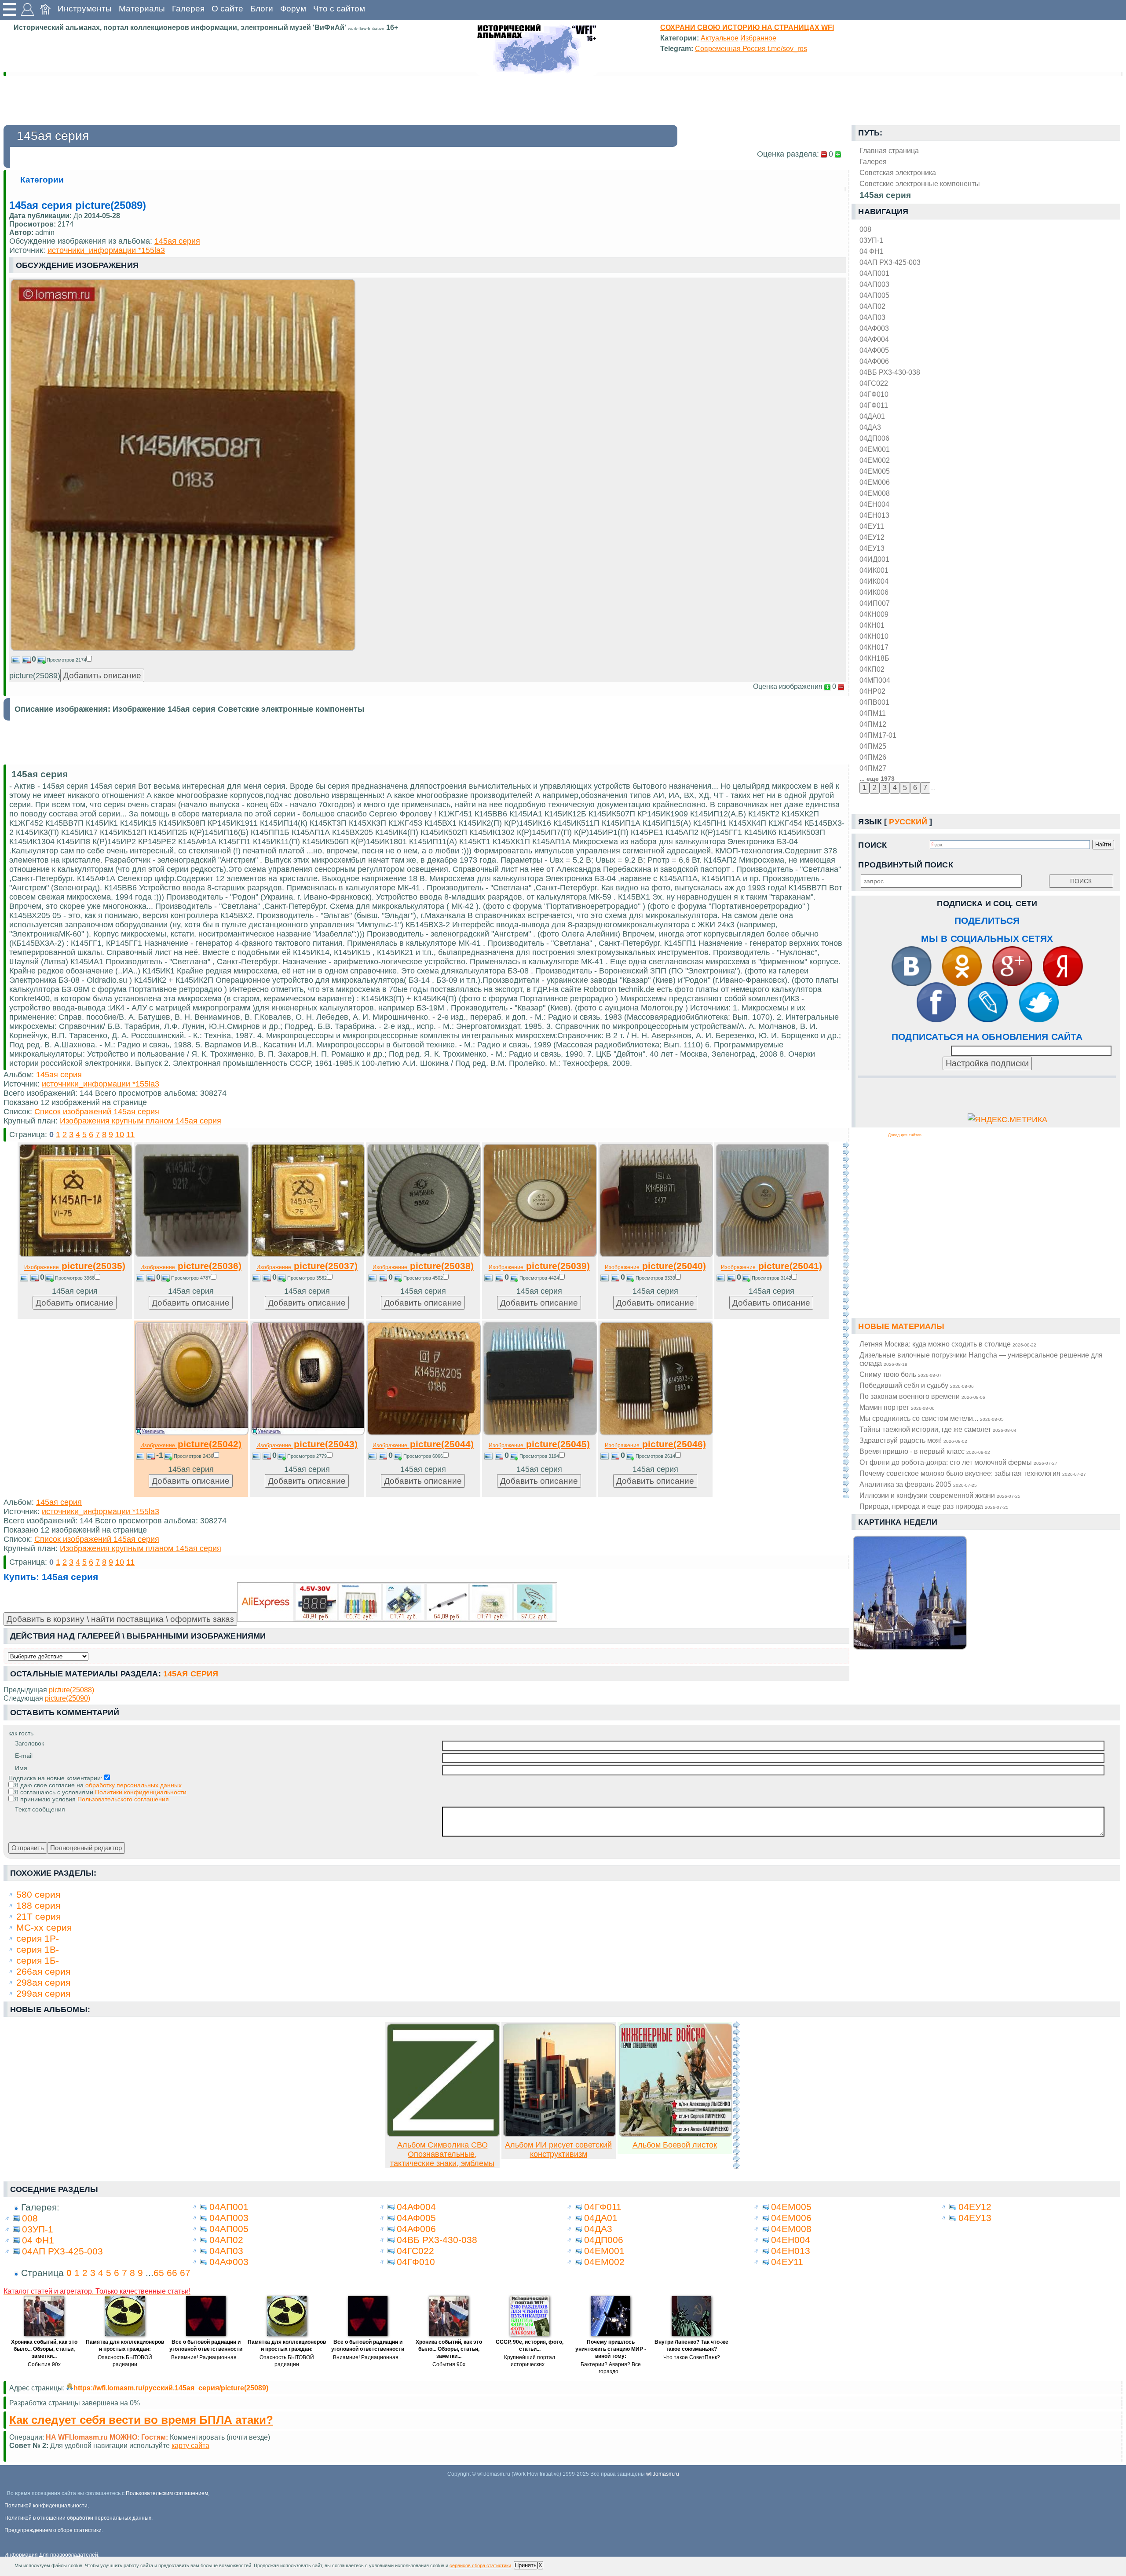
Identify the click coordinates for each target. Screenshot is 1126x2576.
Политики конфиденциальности (141, 1792)
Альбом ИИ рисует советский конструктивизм (558, 2150)
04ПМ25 (873, 746)
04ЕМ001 (875, 449)
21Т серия (38, 1916)
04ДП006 (874, 438)
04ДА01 (872, 416)
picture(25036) (191, 1266)
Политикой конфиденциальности (46, 2506)
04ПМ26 (873, 757)
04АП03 (872, 317)
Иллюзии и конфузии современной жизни (940, 1495)
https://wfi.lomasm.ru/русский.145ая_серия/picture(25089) (171, 2388)
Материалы (142, 9)
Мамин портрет (897, 1407)
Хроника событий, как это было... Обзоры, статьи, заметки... (44, 2349)
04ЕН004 (874, 504)
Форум (293, 9)
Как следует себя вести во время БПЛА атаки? (141, 2420)
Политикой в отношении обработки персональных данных (78, 2518)
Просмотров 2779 (307, 1456)
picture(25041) (771, 1266)
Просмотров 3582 (307, 1278)
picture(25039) (539, 1266)
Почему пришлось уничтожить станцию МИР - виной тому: (611, 2349)
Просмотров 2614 (655, 1456)
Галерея (188, 9)
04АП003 (874, 284)
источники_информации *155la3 (106, 250)
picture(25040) (655, 1266)
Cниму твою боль (901, 1374)
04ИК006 (874, 592)
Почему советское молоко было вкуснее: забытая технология (973, 1473)
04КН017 (874, 647)
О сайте (227, 9)
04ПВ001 (874, 702)
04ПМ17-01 (878, 735)
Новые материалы (901, 1326)
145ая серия (177, 241)
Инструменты (85, 9)
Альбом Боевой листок (675, 2145)
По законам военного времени (922, 1396)
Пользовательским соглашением (167, 2493)
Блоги (262, 9)
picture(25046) (655, 1444)
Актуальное (720, 38)
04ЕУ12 (872, 537)
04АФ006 (874, 361)
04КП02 (872, 669)
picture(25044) (423, 1444)
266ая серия (43, 1971)
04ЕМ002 (875, 460)
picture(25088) (71, 1690)
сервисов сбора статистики (480, 2565)
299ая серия (43, 1993)
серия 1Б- (38, 1960)
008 (865, 229)
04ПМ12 (873, 724)
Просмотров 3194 (539, 1456)
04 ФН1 (872, 251)
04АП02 (872, 306)
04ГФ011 (874, 405)
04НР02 (872, 691)
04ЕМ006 (875, 482)
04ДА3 (870, 427)
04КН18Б (874, 658)
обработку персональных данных (133, 1785)
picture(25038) (423, 1266)
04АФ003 (874, 328)
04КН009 (874, 614)
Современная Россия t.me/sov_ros (751, 48)
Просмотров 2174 (66, 660)
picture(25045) (539, 1444)
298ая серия (43, 1982)
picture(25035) (75, 1266)
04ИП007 (875, 603)
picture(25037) (307, 1266)
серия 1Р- (38, 1938)
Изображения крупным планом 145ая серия (141, 1121)
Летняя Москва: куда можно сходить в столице (948, 1344)
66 (172, 2273)
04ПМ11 (873, 713)
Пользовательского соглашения (123, 1799)
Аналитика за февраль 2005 (918, 1484)
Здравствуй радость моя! (913, 1440)
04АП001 (874, 273)
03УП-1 (871, 240)
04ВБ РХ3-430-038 (890, 372)
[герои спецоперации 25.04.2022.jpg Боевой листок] (676, 2134)
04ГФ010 (874, 394)
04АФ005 (874, 350)
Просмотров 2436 (194, 1456)
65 (159, 2273)
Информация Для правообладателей (51, 2555)
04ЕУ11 (872, 526)
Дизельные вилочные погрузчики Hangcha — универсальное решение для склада (981, 1359)
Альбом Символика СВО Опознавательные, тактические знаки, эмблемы (442, 2154)
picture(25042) (191, 1444)
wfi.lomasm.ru (663, 2474)
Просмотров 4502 (423, 1278)
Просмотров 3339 (655, 1278)
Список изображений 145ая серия (97, 1112)
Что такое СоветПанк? (692, 2357)
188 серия (38, 1905)
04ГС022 (874, 383)
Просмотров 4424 (539, 1278)
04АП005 (874, 295)
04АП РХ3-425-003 (890, 262)
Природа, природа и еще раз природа (934, 1506)
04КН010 (874, 636)
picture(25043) (307, 1444)
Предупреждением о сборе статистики (53, 2530)
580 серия (38, 1894)
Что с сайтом (339, 9)
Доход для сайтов (905, 1135)
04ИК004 (874, 581)
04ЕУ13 (872, 548)
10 (120, 1134)
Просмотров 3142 (771, 1278)
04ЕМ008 (875, 493)
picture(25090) (68, 1698)
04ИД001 (874, 559)
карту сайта (190, 2445)
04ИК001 (874, 570)
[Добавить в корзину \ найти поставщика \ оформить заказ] (397, 1602)
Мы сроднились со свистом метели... (932, 1418)
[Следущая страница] (846, 1320)
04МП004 (875, 680)
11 (130, 1134)
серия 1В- (38, 1949)
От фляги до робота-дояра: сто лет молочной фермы (958, 1462)
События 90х (44, 2364)
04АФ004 (874, 339)
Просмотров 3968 (75, 1278)
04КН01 (872, 625)
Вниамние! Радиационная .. (206, 2357)
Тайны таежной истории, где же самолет (938, 1429)
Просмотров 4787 (191, 1278)
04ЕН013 (874, 515)
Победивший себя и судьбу (917, 1385)
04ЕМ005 (875, 471)
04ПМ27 (873, 768)
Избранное (758, 38)
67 (185, 2273)
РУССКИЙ (908, 822)
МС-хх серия (44, 1927)
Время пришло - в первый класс (925, 1451)
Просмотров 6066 (423, 1456)
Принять (526, 2565)
